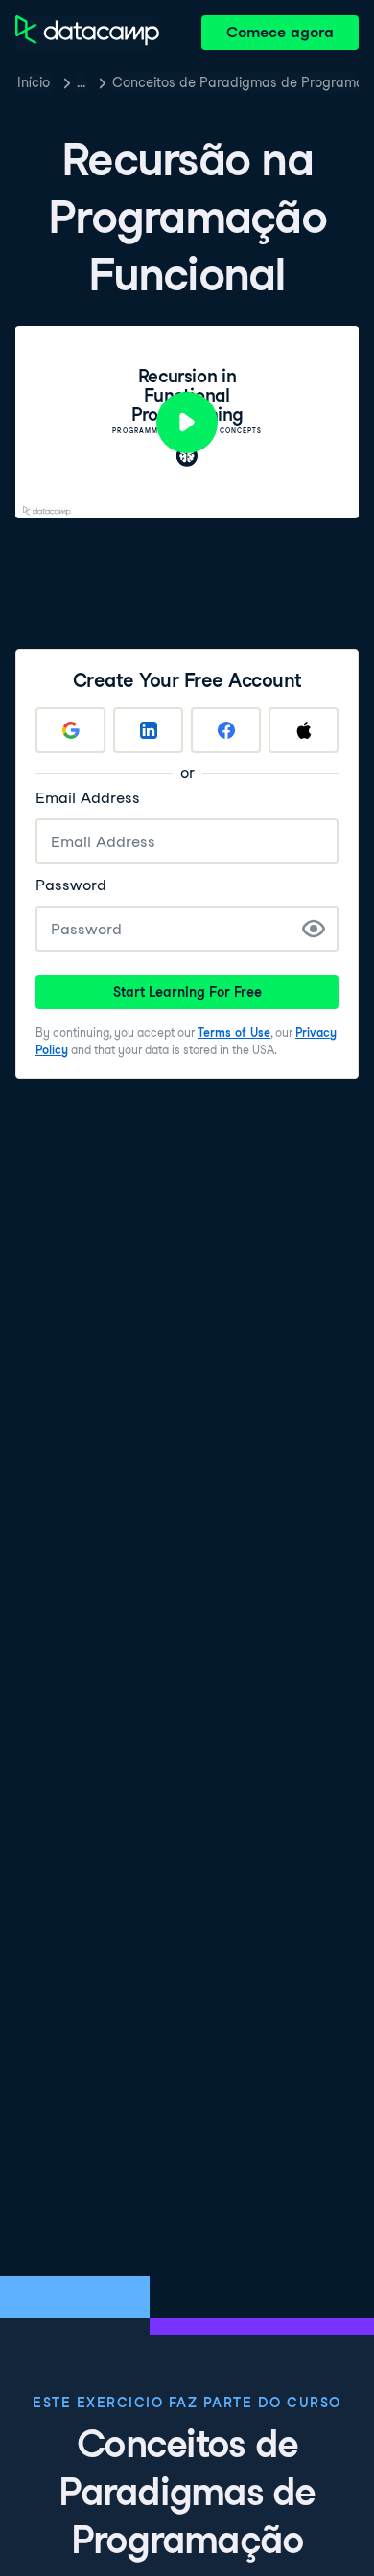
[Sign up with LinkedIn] (148, 730)
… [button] (81, 82)
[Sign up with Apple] (304, 730)
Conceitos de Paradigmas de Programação (235, 82)
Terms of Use (234, 1033)
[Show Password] (314, 929)
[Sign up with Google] (70, 730)
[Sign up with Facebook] (226, 730)
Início (34, 82)
